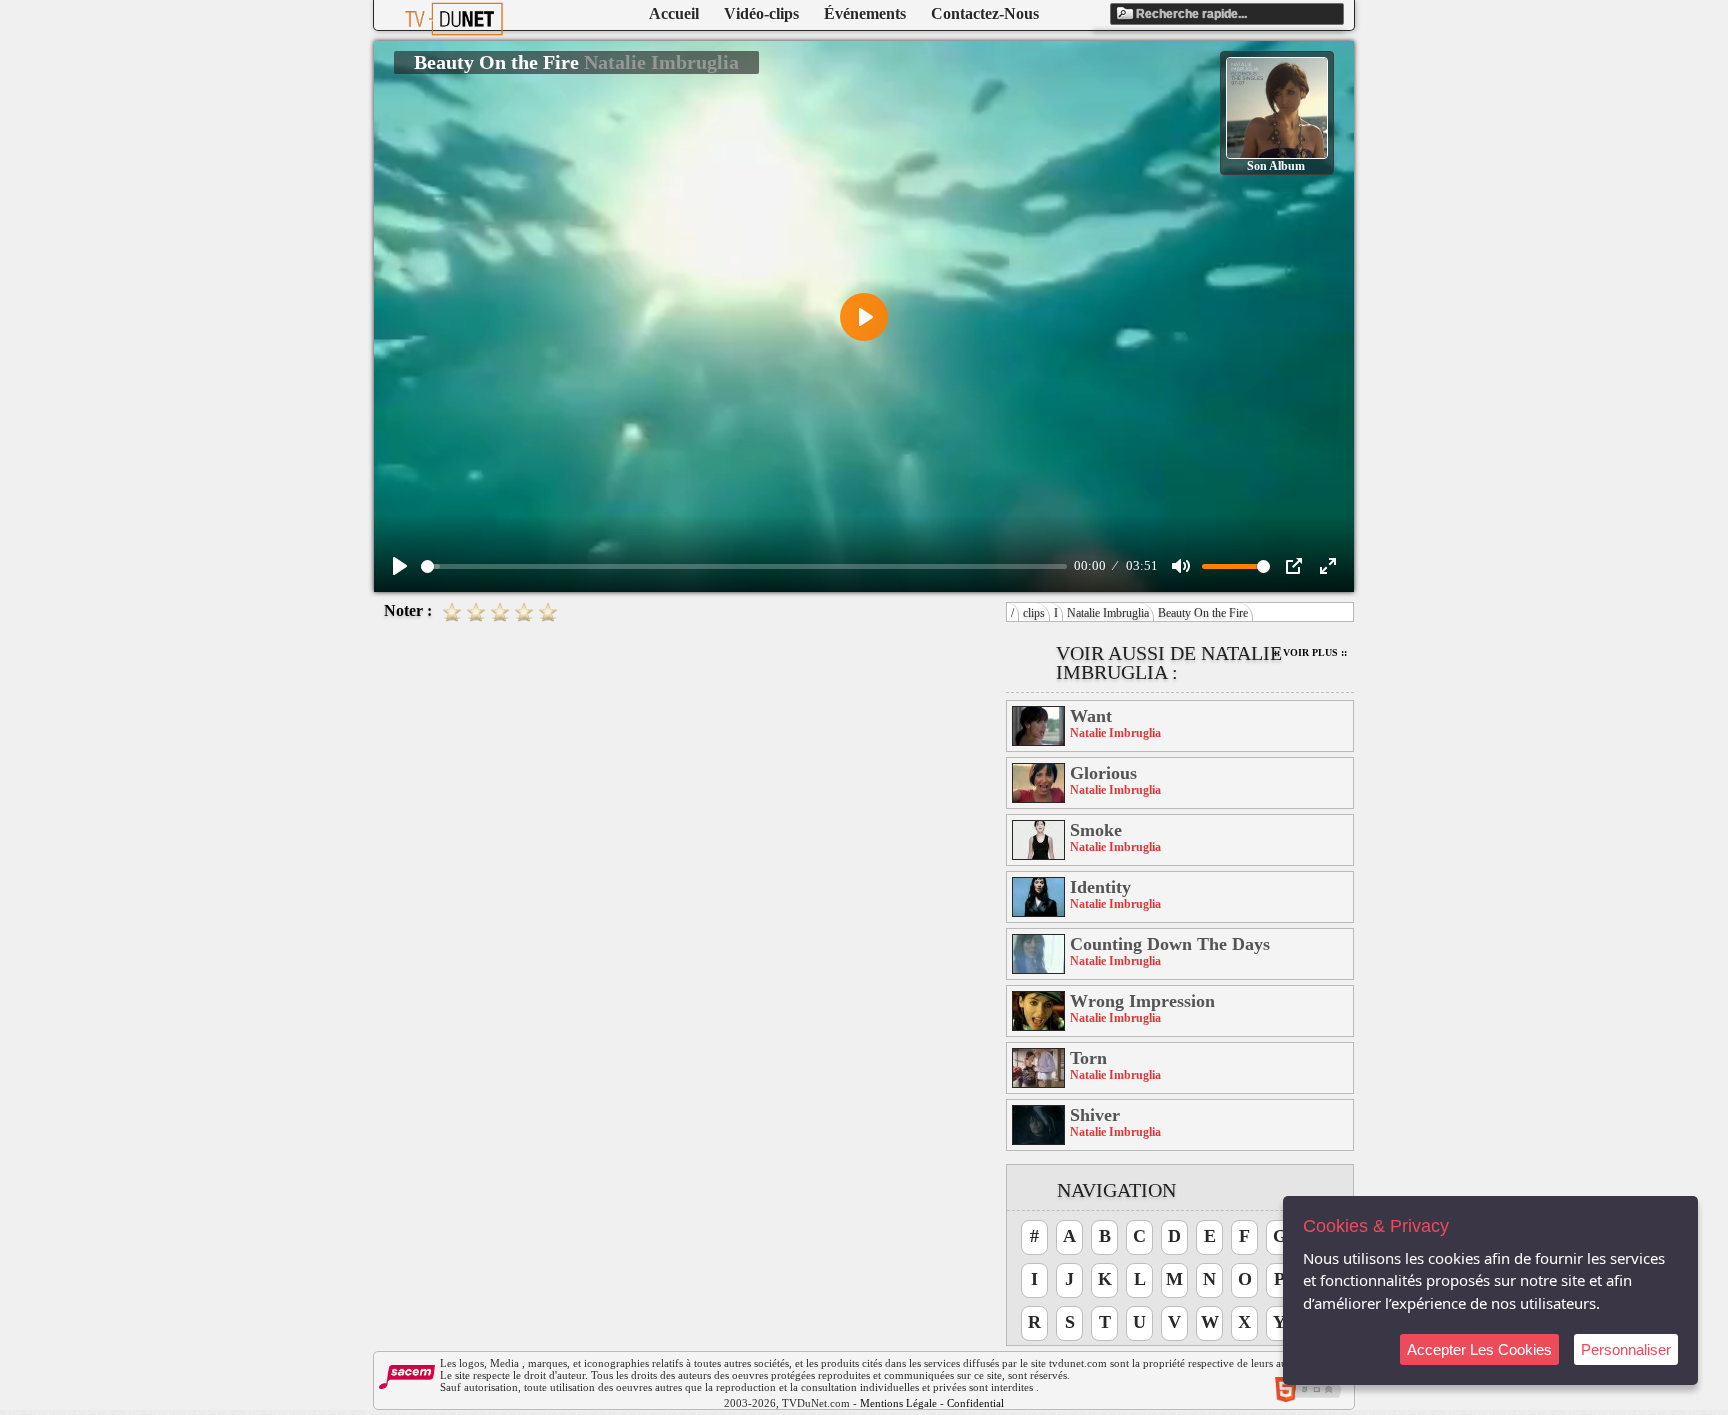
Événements (865, 13)
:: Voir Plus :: (1310, 652)
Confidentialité (981, 1403)
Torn (1088, 1058)
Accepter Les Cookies (1479, 1349)
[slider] (744, 566)
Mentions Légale (898, 1403)
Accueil (674, 13)
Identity (1100, 887)
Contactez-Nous (985, 13)
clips (1034, 613)
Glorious (1103, 773)
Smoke (1096, 830)
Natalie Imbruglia (1108, 613)
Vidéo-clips (761, 13)
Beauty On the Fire (1203, 613)
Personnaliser (1626, 1349)
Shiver (1095, 1115)
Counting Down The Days (1170, 944)
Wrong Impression (1142, 1001)
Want (1091, 716)
